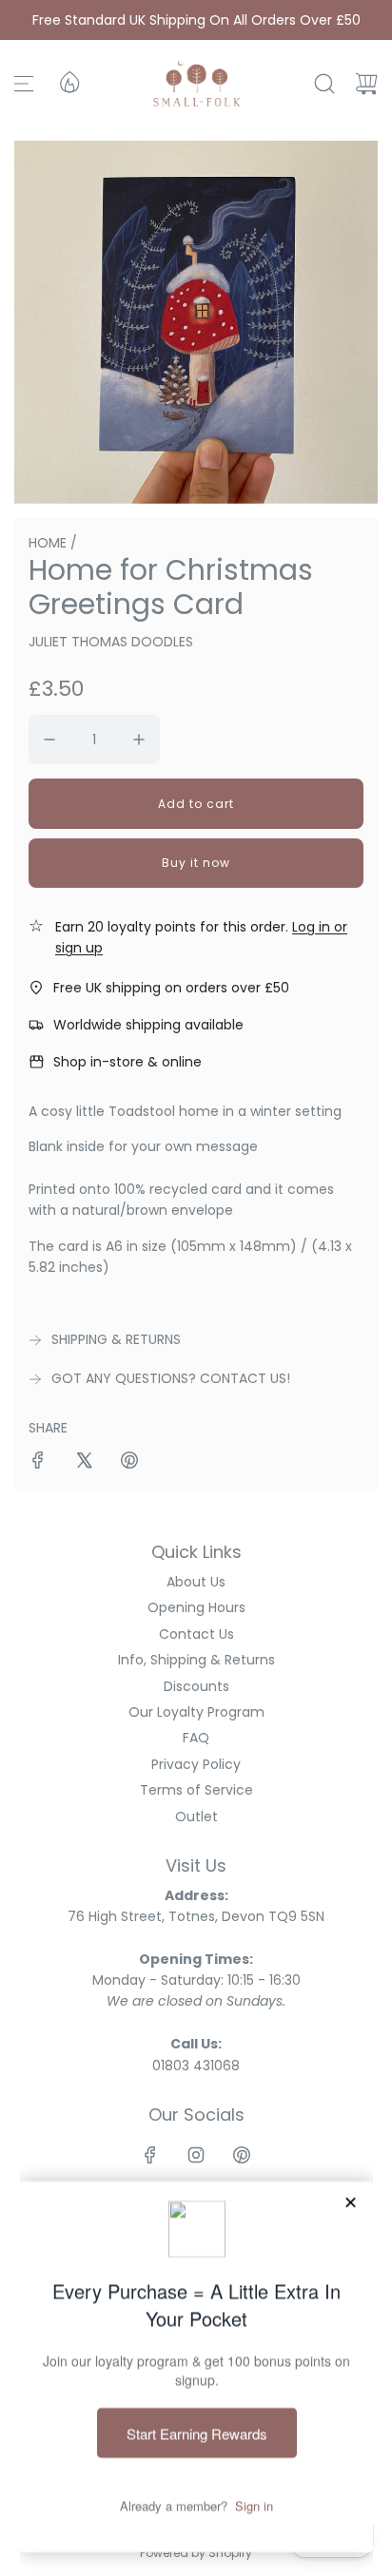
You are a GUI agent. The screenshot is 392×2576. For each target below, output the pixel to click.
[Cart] (366, 84)
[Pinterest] (242, 2155)
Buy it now (196, 863)
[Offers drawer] (69, 81)
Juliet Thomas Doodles (111, 642)
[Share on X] (84, 1463)
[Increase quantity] (139, 740)
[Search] (324, 84)
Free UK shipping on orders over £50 (171, 988)
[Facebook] (150, 2155)
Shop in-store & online (127, 1062)
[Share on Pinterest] (129, 1463)
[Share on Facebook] (38, 1463)
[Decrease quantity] (49, 740)
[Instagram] (196, 2155)
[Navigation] (24, 84)
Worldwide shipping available (148, 1025)
